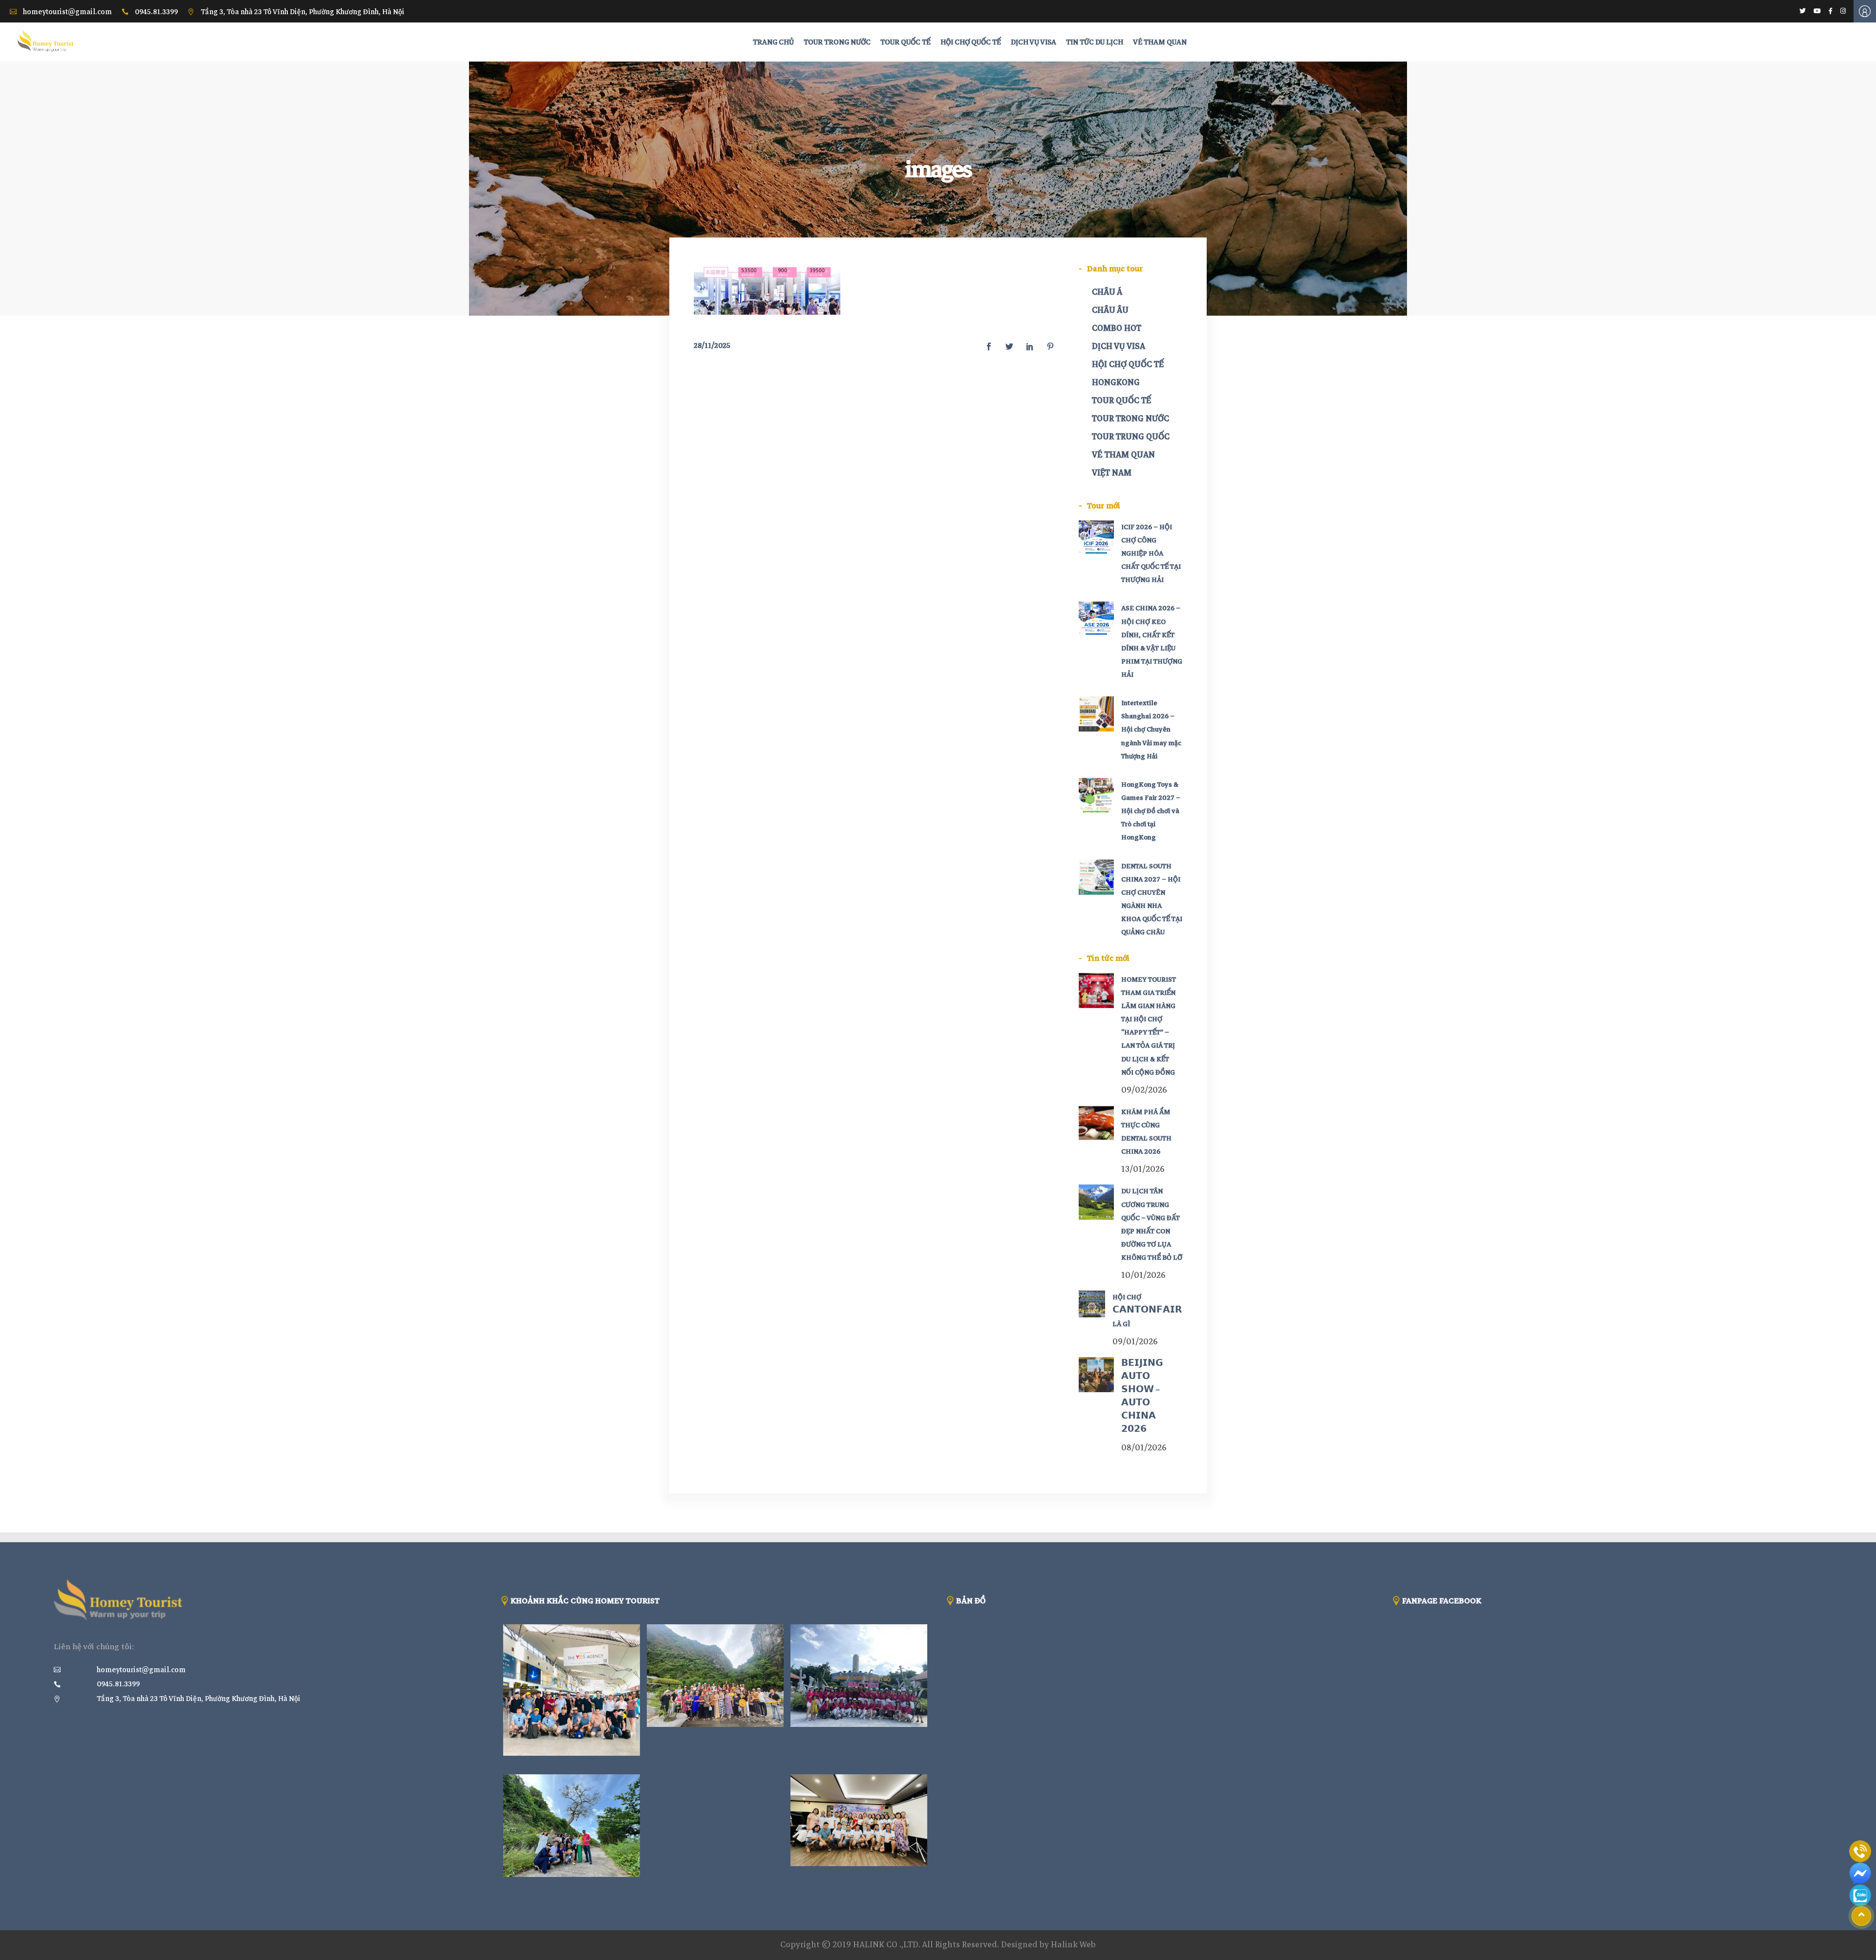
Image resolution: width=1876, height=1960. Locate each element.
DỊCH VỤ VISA (1119, 346)
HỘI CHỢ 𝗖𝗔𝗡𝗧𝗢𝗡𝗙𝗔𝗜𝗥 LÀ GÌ (1147, 1310)
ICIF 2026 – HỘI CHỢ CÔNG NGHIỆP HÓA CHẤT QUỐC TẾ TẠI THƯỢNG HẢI (1151, 554)
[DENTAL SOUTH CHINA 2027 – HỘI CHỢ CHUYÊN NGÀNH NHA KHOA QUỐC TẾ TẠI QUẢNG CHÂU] (1096, 877)
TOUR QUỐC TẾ (1121, 400)
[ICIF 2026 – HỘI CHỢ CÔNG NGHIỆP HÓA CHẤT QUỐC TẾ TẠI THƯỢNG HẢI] (1096, 538)
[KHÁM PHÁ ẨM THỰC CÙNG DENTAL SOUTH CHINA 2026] (1096, 1123)
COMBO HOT (1117, 328)
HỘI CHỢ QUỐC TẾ (1128, 364)
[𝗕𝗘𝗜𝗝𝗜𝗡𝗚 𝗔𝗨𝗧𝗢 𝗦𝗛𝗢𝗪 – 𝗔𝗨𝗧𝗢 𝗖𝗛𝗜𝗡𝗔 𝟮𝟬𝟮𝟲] (1096, 1375)
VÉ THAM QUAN (1123, 455)
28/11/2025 (712, 345)
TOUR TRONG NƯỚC (1130, 419)
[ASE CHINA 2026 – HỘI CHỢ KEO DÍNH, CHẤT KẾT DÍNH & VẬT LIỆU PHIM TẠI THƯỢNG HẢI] (1096, 619)
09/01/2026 (1135, 1342)
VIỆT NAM (1112, 473)
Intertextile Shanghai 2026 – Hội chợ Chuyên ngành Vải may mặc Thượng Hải (1151, 730)
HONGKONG (1116, 382)
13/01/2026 (1143, 1169)
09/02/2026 (1144, 1090)
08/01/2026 (1144, 1448)
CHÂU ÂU (1110, 310)
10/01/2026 (1143, 1275)
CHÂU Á (1107, 292)
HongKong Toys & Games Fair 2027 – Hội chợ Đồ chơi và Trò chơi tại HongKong (1151, 811)
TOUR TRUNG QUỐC (1131, 437)
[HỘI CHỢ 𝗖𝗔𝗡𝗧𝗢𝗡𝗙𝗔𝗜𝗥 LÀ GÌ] (1092, 1304)
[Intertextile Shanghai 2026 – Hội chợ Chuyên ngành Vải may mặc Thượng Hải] (1096, 714)
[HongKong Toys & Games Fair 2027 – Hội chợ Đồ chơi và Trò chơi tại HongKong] (1096, 796)
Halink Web (1073, 1945)
